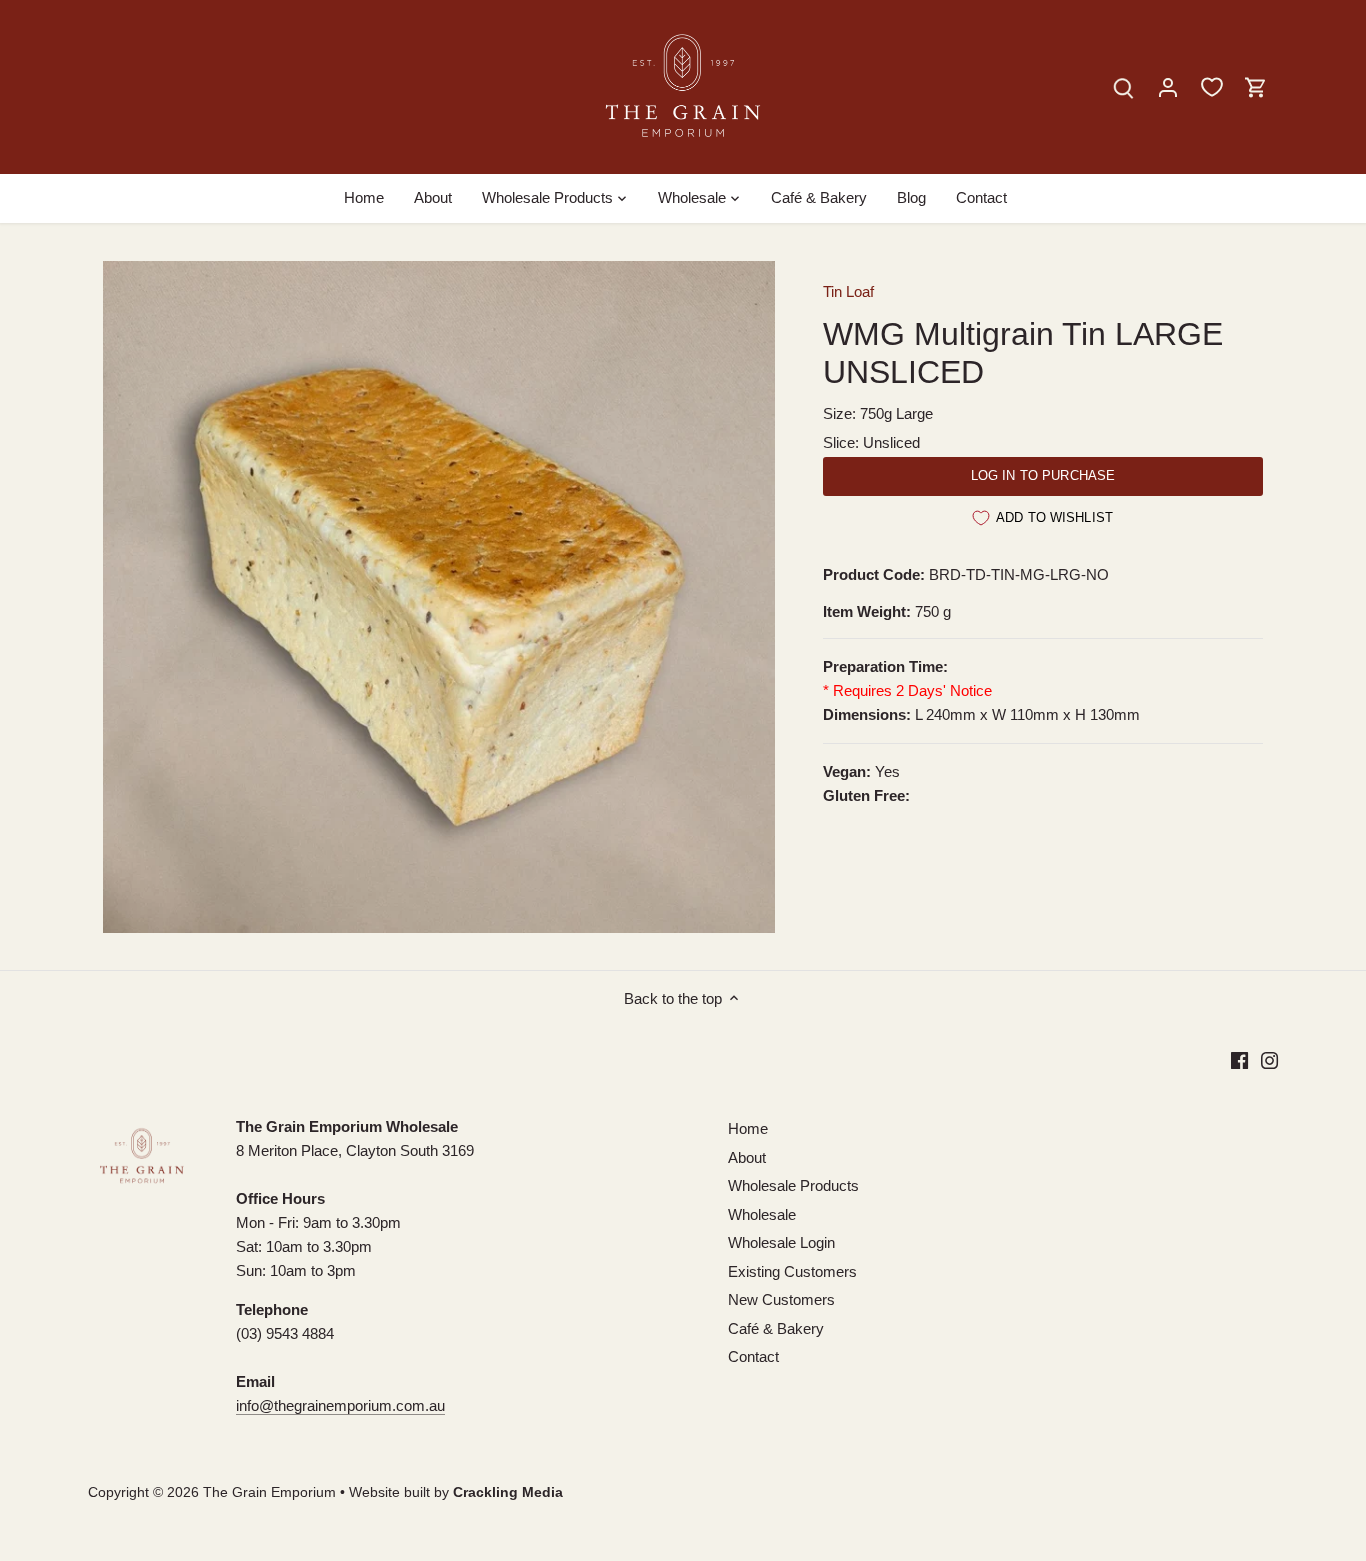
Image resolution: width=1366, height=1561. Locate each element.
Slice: (841, 442)
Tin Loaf (848, 291)
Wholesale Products (793, 1185)
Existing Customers (792, 1271)
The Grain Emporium (269, 1492)
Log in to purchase (1043, 475)
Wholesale (762, 1214)
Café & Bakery (776, 1328)
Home (748, 1128)
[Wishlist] (1212, 86)
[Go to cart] (1256, 86)
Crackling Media (508, 1492)
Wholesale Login (781, 1242)
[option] (439, 597)
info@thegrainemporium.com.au (340, 1405)
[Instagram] (1269, 1059)
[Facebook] (1239, 1059)
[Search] (1124, 86)
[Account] (1168, 86)
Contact (753, 1356)
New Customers (781, 1299)
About (747, 1157)
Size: (839, 413)
